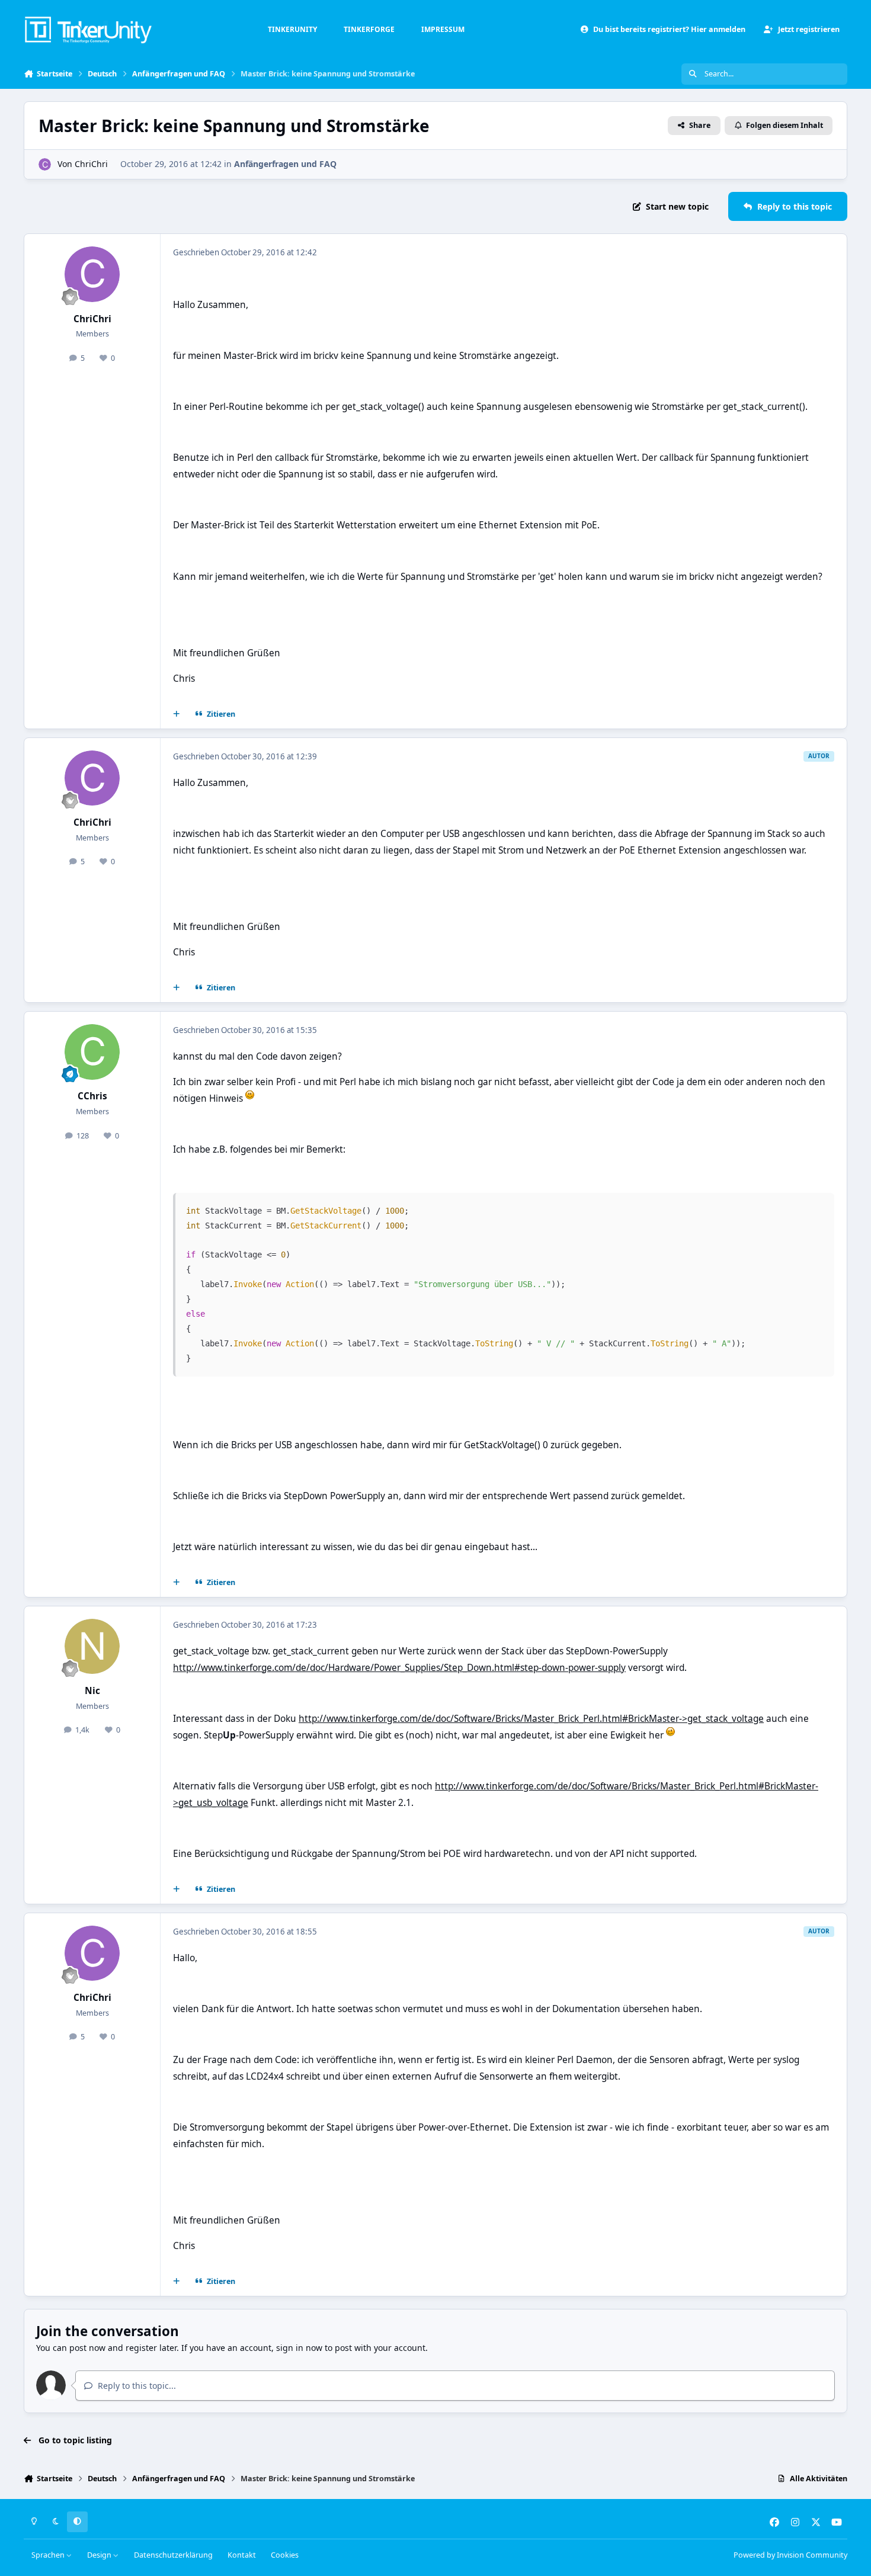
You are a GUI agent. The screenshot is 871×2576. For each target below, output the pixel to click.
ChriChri (91, 164)
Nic (92, 1691)
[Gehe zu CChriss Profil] (92, 1052)
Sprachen (49, 2555)
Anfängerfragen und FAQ (285, 164)
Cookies (285, 2555)
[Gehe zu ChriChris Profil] (45, 164)
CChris (92, 1096)
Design (100, 2555)
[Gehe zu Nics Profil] (92, 1647)
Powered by (790, 2555)
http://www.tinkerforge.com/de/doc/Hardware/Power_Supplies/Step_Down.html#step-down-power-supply (399, 1668)
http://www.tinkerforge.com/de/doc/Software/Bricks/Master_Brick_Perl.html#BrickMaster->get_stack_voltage (531, 1719)
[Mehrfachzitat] (177, 714)
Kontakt (242, 2555)
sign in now (299, 2348)
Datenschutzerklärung (173, 2555)
